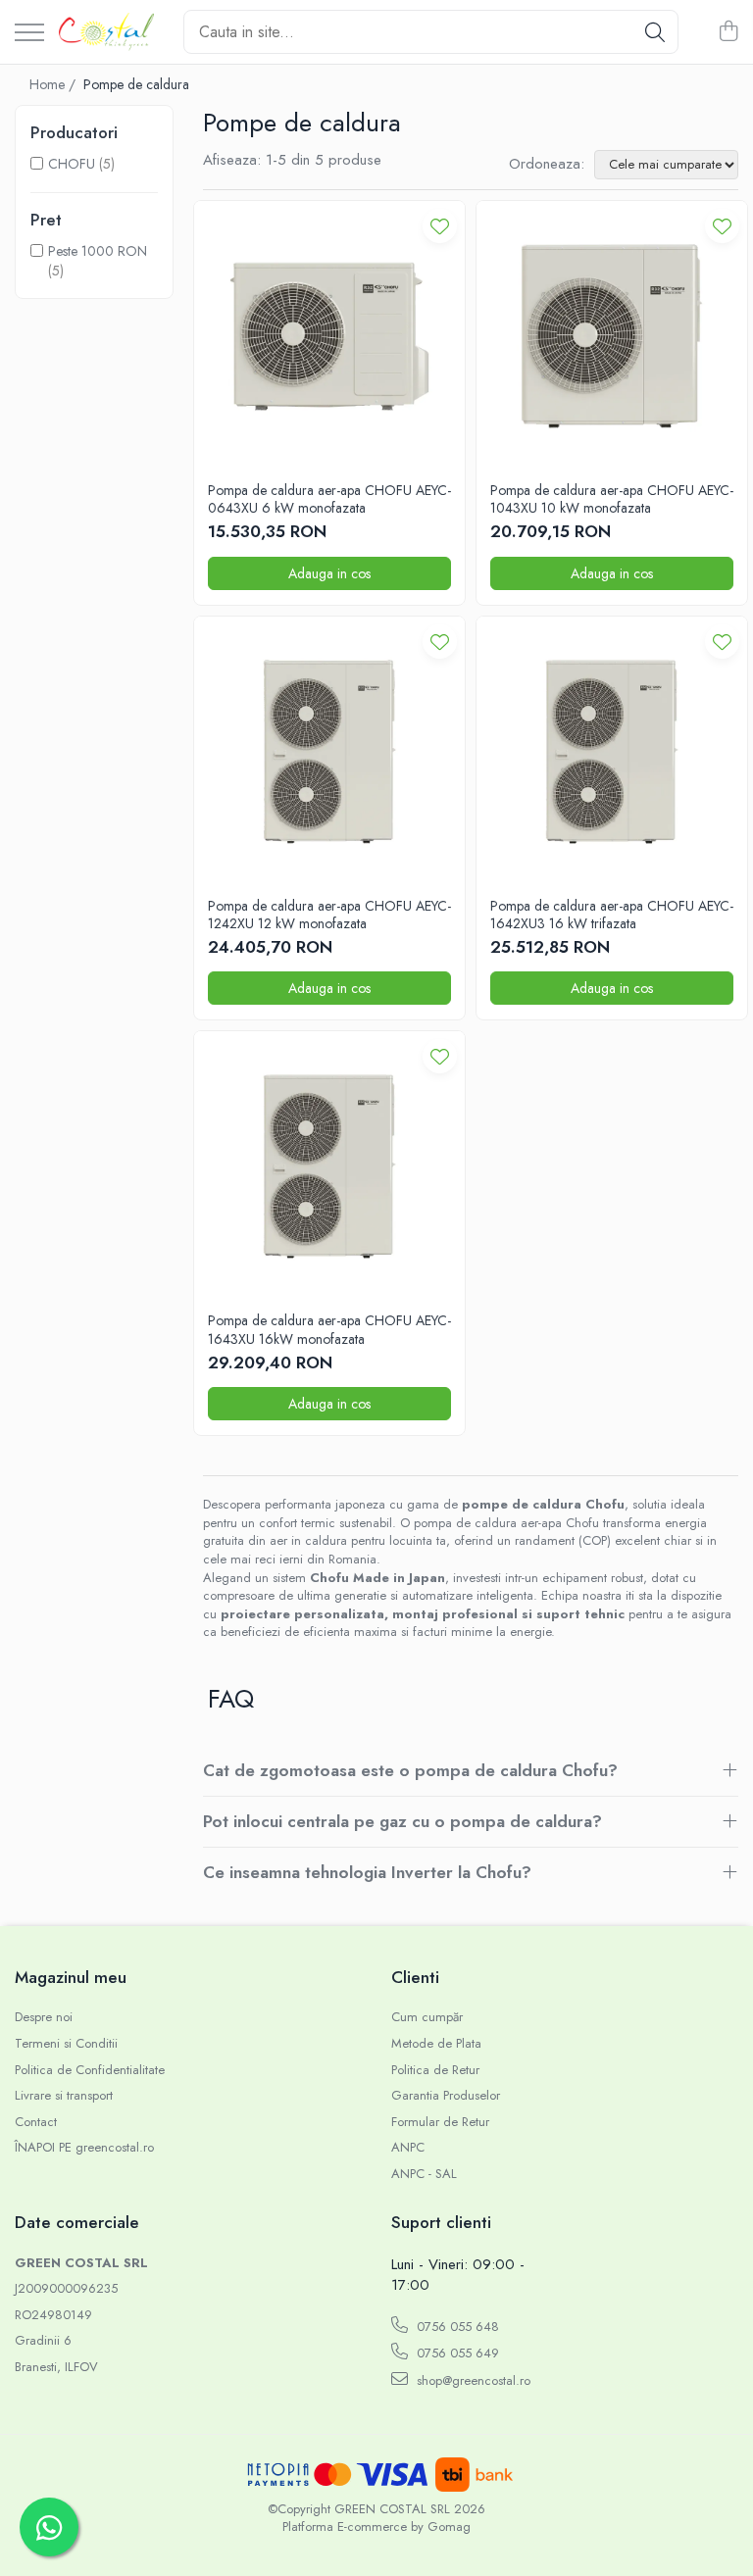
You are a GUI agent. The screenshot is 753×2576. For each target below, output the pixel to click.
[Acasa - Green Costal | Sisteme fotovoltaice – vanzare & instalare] (106, 32)
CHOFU (72, 164)
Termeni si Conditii (66, 2044)
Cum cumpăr (427, 2017)
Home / (54, 84)
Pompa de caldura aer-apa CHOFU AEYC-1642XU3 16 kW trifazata (612, 915)
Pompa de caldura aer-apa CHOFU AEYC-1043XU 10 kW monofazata (612, 499)
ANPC (408, 2148)
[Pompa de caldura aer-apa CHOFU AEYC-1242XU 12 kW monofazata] (329, 752)
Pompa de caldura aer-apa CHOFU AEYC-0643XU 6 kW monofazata (329, 499)
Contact (36, 2122)
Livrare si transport (64, 2096)
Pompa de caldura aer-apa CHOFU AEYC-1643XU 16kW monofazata (329, 1329)
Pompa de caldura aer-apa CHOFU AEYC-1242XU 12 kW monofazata (329, 915)
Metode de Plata (436, 2044)
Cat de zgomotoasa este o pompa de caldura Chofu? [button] (410, 1770)
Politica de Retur (435, 2070)
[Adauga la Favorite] (440, 226)
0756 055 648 (456, 2327)
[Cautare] (655, 32)
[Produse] (29, 34)
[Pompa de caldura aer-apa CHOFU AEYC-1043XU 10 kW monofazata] (612, 336)
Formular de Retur (440, 2122)
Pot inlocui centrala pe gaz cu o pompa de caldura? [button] (402, 1821)
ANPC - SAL (424, 2174)
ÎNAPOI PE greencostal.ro (84, 2148)
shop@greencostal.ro (472, 2380)
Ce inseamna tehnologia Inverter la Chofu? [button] (367, 1872)
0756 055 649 (456, 2353)
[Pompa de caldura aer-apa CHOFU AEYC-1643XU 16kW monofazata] (329, 1166)
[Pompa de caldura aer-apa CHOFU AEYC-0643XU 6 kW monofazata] (329, 336)
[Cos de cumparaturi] (728, 32)
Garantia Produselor (446, 2096)
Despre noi (44, 2017)
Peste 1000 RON (98, 251)
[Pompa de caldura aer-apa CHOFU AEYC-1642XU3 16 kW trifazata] (612, 752)
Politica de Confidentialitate (90, 2070)
